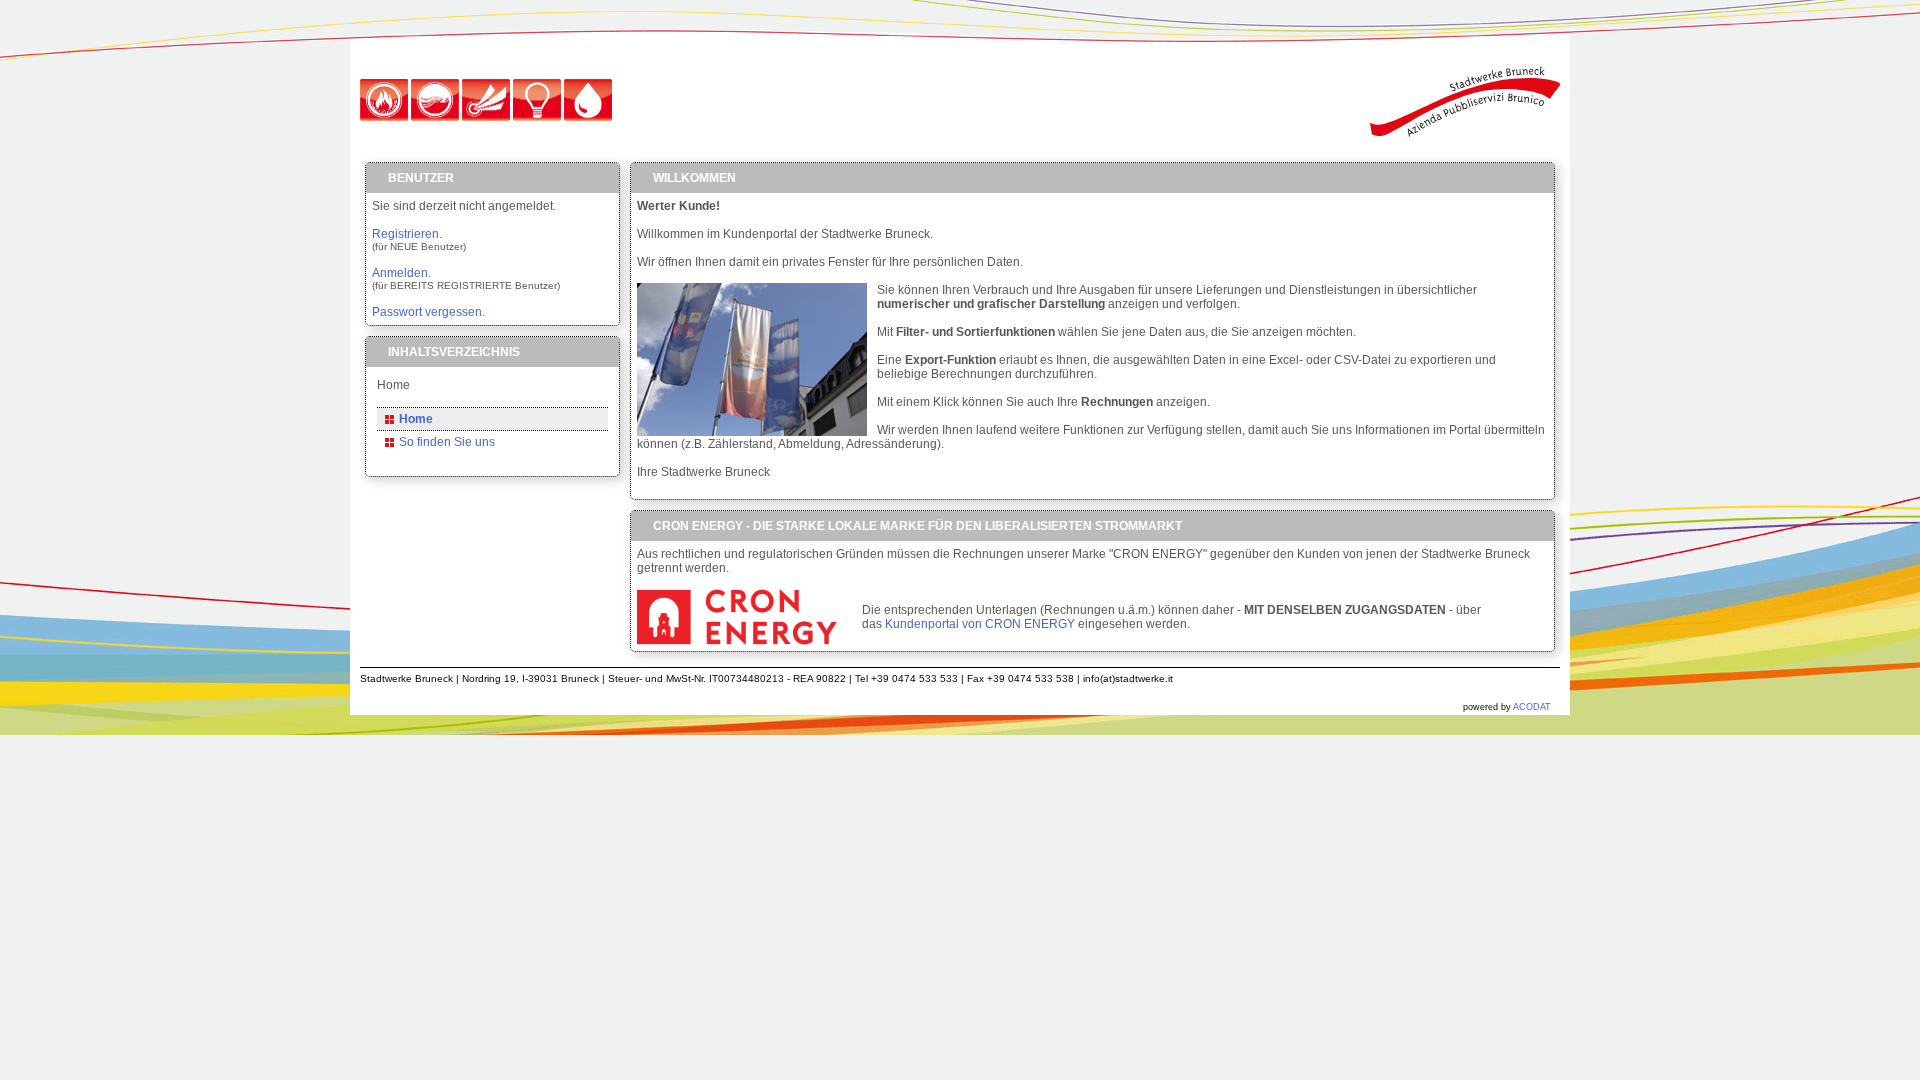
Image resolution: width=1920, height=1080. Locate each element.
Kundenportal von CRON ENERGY (980, 624)
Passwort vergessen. (428, 312)
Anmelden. (401, 273)
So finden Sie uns (447, 442)
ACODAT (1532, 707)
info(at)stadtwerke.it (1128, 678)
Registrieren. (407, 234)
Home (416, 419)
